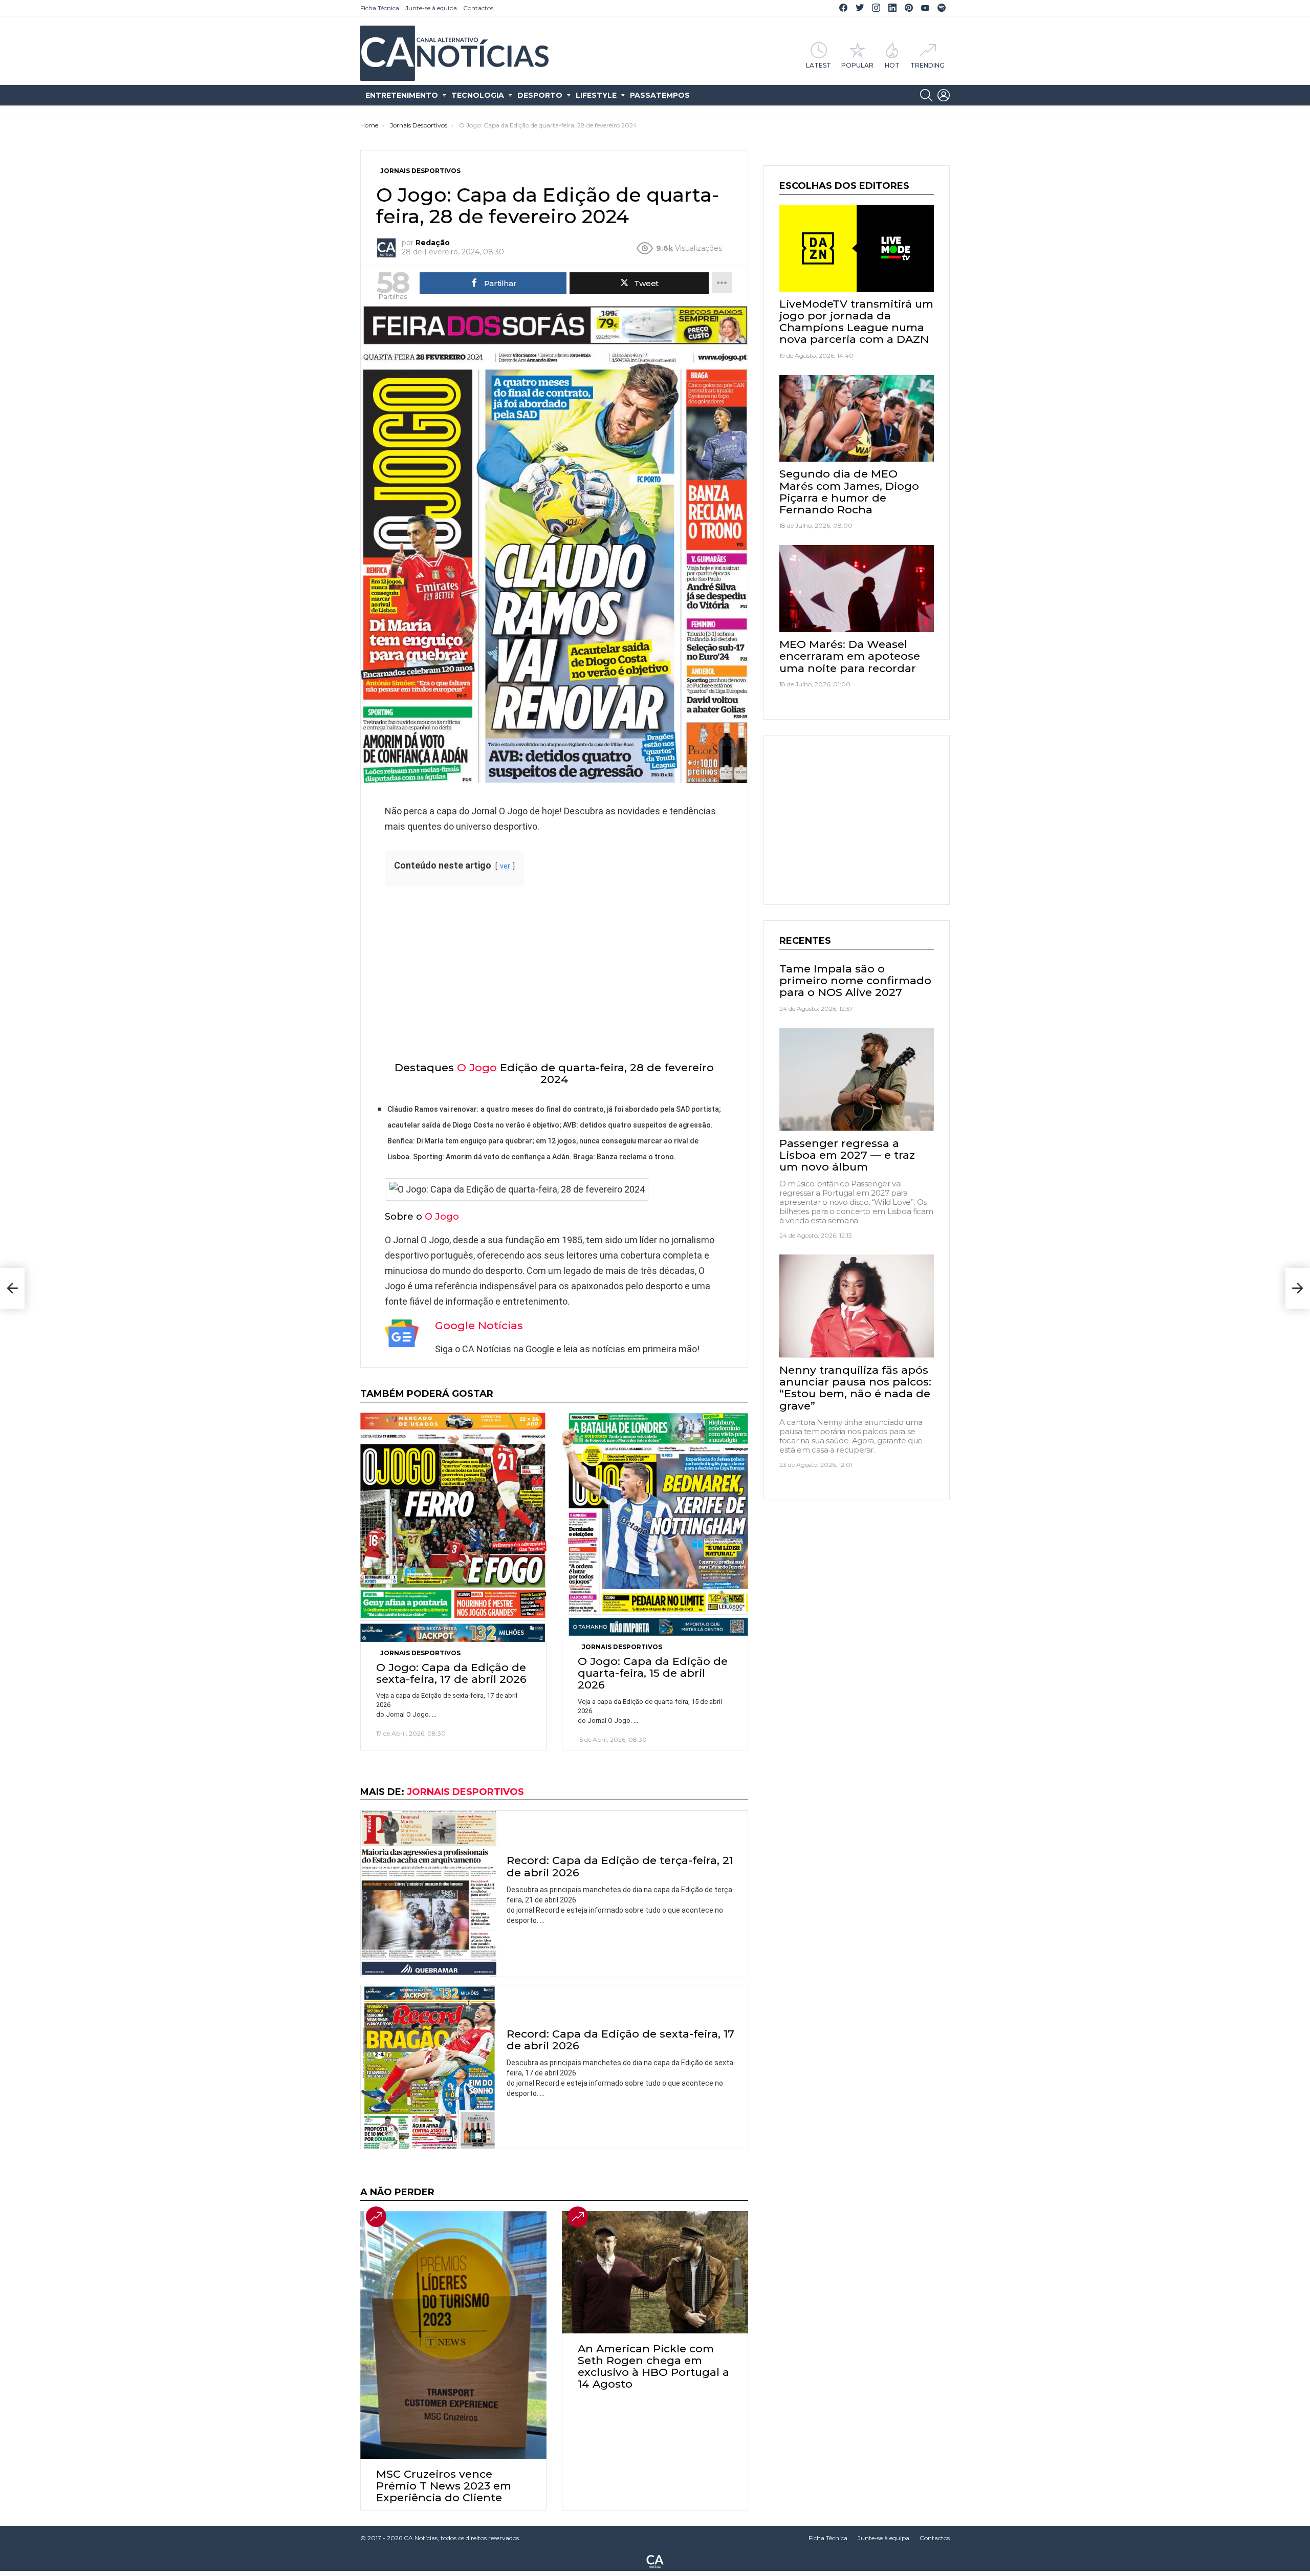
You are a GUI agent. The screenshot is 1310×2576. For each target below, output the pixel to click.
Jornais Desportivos (420, 1653)
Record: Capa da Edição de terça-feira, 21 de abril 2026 (620, 1866)
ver (505, 866)
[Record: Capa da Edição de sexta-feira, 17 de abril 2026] (429, 2067)
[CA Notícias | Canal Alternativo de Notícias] (655, 2561)
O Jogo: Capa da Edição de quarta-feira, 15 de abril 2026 (653, 1673)
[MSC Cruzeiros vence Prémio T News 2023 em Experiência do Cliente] (453, 2335)
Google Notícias (479, 1325)
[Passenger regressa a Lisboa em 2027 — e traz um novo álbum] (857, 1079)
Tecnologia (478, 95)
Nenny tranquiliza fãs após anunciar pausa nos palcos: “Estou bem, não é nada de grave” (855, 1387)
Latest (818, 65)
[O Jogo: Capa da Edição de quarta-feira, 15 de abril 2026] (655, 1524)
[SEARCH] (926, 95)
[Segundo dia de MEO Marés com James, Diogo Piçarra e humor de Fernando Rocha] (857, 419)
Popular (857, 65)
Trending (927, 65)
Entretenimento (402, 95)
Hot (892, 65)
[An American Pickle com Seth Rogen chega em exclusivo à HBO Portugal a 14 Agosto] (655, 2272)
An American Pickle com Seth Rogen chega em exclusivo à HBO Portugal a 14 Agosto (653, 2366)
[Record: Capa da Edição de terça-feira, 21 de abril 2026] (429, 1894)
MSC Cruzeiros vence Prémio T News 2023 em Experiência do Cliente (444, 2486)
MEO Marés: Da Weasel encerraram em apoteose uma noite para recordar (850, 656)
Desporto (540, 95)
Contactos (478, 8)
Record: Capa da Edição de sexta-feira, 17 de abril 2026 (620, 2040)
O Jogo (477, 1067)
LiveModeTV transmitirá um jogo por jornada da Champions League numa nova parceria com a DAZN (856, 322)
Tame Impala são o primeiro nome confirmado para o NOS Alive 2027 (855, 980)
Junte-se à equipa (431, 8)
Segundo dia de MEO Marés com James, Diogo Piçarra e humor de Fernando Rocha (849, 492)
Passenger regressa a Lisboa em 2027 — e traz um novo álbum (847, 1154)
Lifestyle (596, 95)
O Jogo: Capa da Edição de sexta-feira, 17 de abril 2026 (451, 1673)
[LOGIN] (944, 95)
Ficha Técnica (380, 8)
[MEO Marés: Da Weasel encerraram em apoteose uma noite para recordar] (857, 589)
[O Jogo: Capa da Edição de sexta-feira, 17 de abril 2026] (453, 1527)
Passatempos (660, 95)
